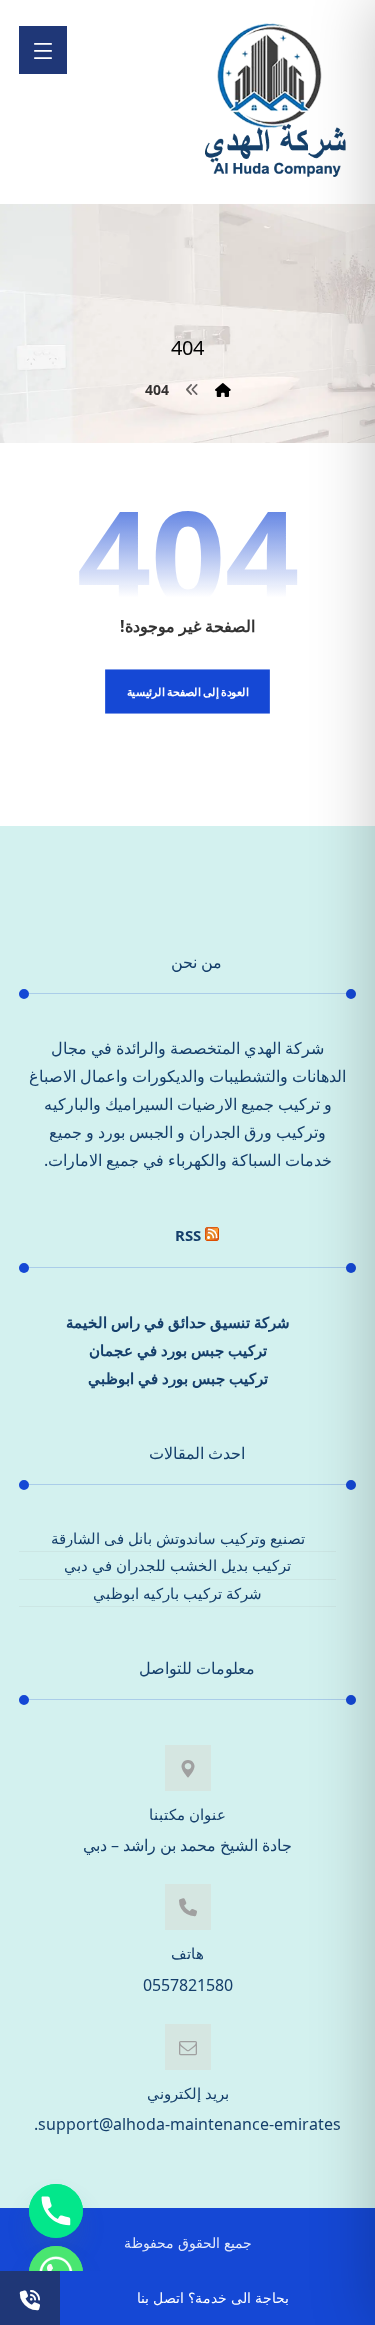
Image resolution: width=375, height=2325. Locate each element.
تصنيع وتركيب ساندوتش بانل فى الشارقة (178, 1538)
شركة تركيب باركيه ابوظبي (177, 1593)
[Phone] (56, 2211)
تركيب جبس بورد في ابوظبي (178, 1378)
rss (188, 1235)
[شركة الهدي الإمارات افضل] (274, 102)
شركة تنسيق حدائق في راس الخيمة (178, 1322)
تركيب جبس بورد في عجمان (178, 1350)
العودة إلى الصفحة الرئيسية (188, 691)
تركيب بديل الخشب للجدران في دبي (177, 1565)
